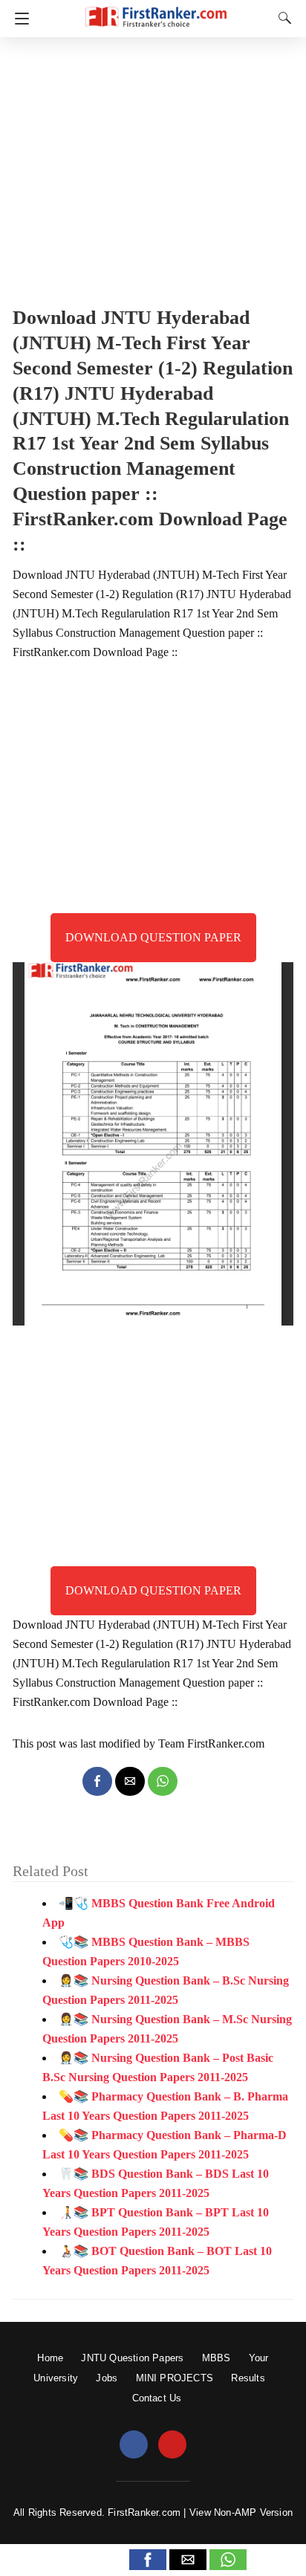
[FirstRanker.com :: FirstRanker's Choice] (156, 10)
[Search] (281, 18)
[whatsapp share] (163, 1781)
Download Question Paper (153, 937)
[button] (148, 2560)
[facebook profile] (134, 2445)
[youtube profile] (172, 2445)
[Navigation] (18, 19)
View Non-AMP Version (241, 2512)
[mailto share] (130, 1781)
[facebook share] (97, 1781)
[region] (153, 167)
